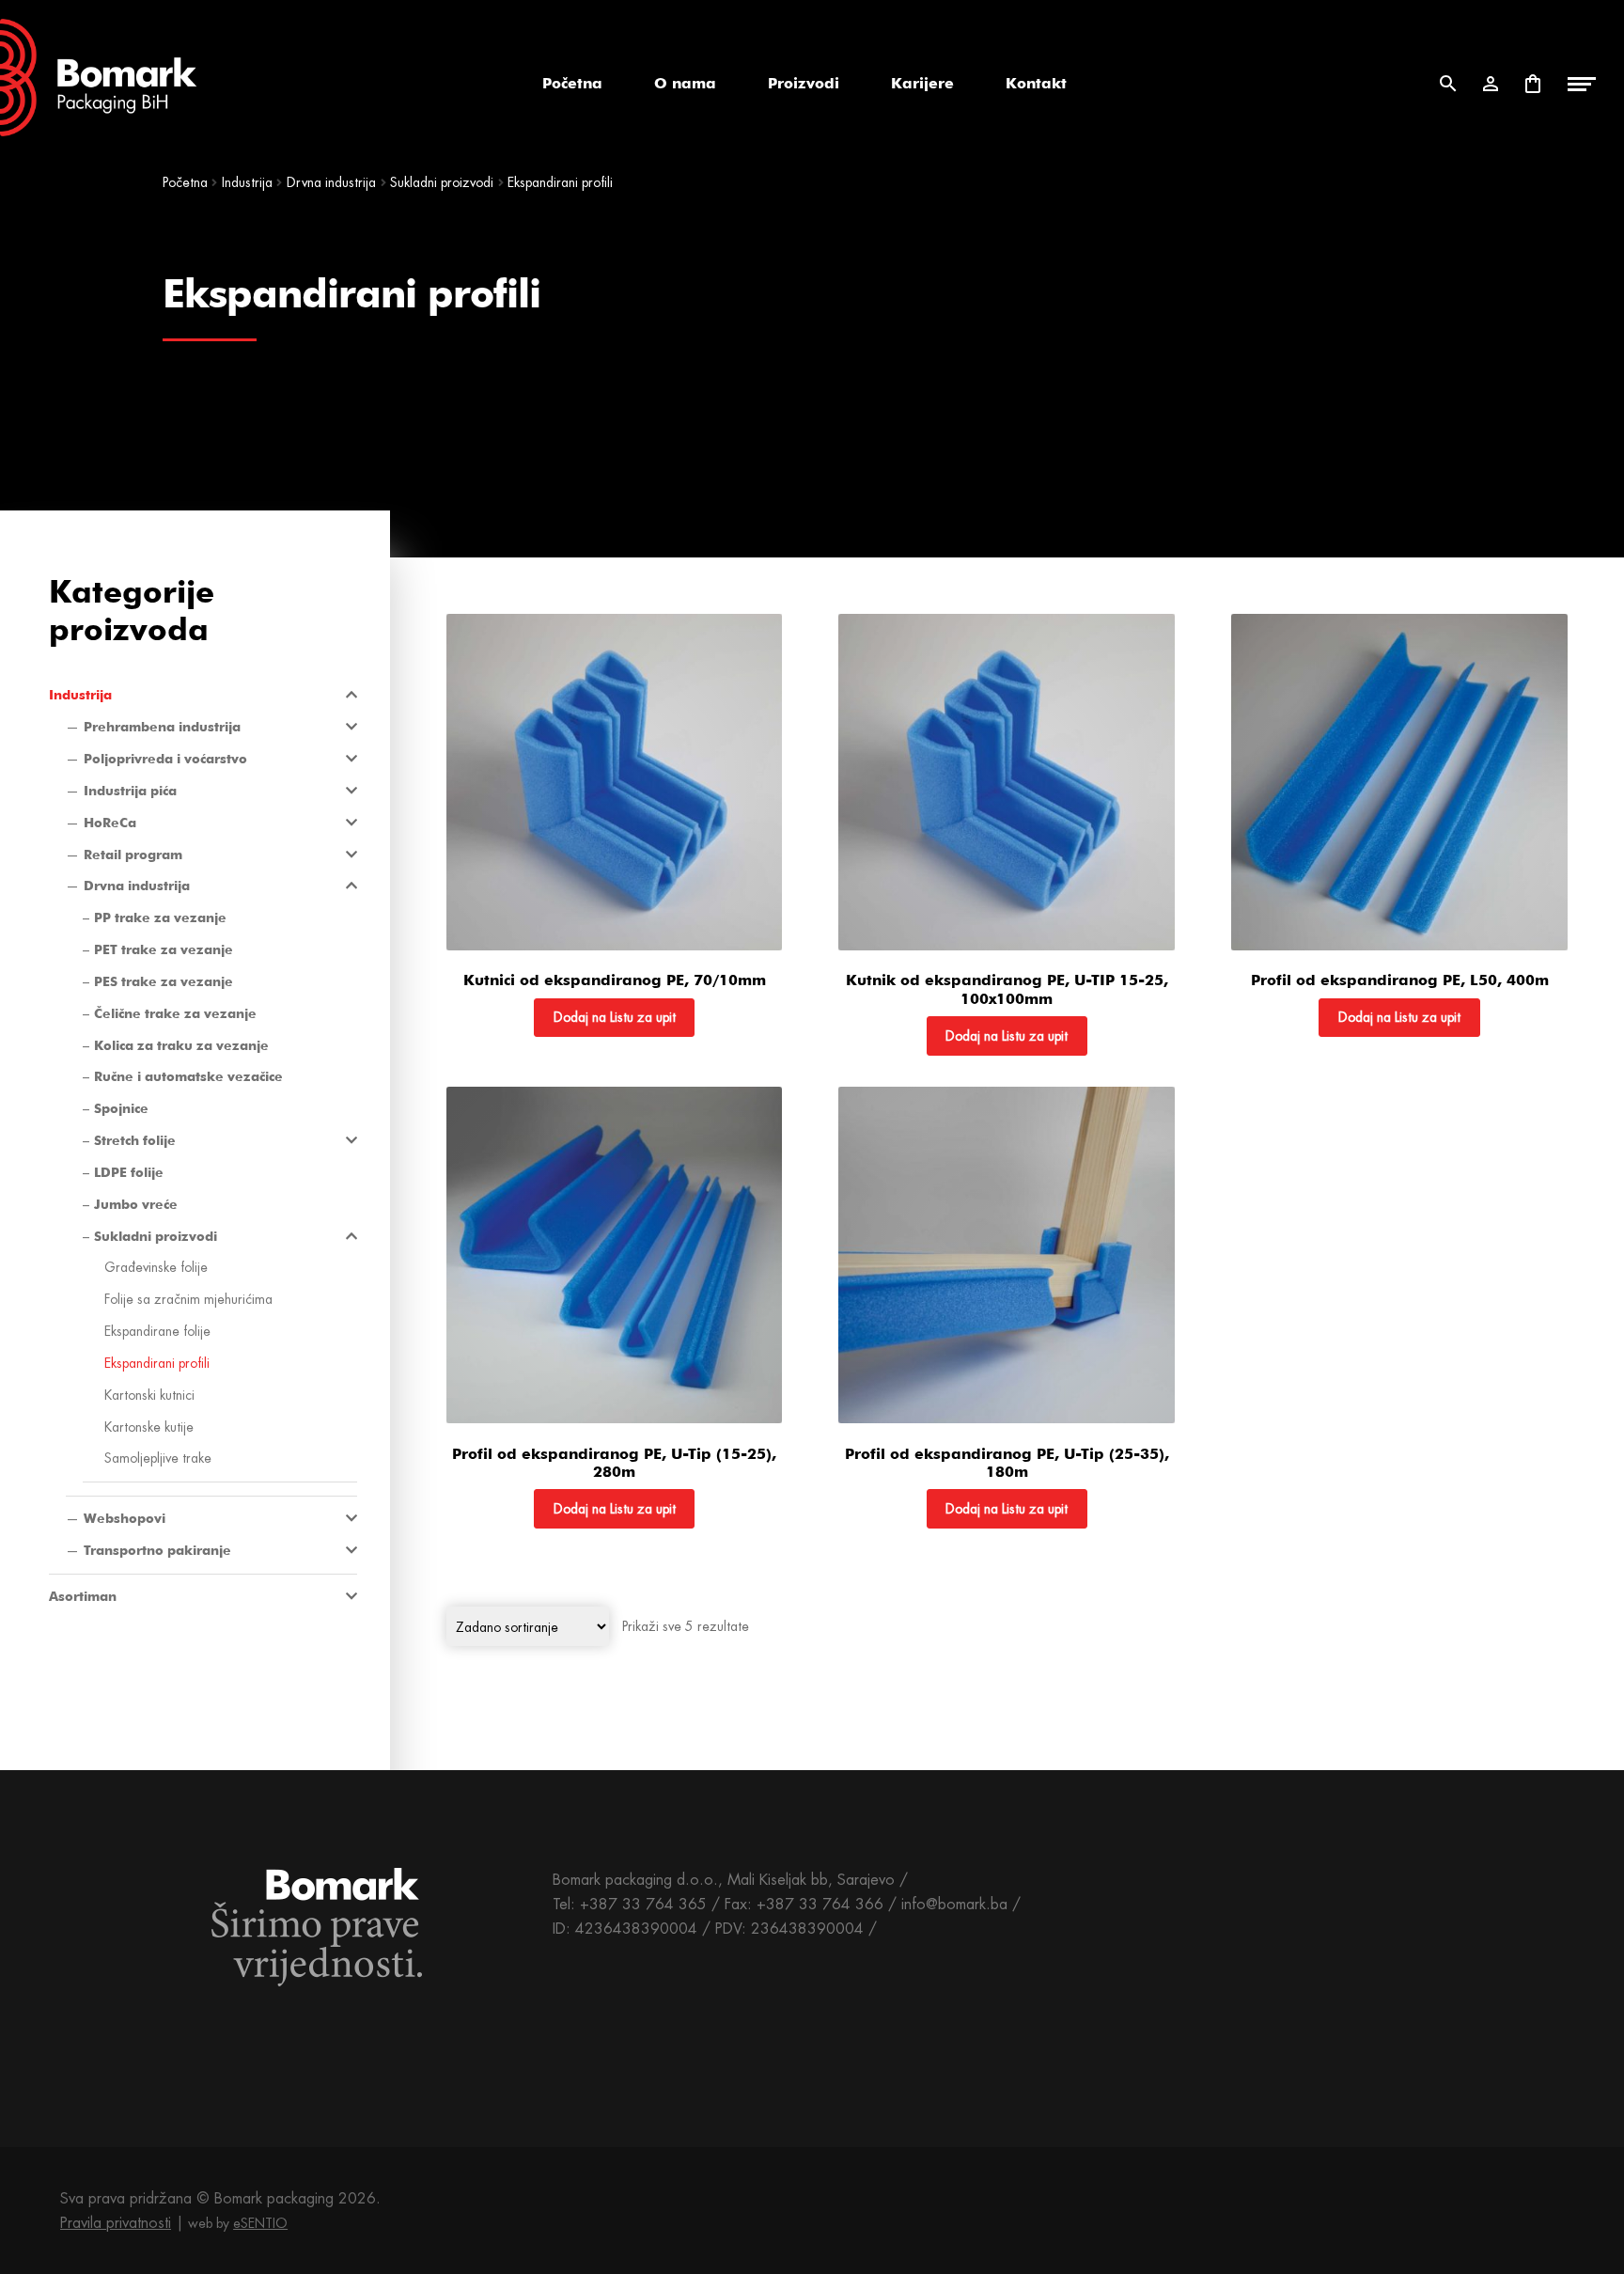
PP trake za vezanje (160, 917)
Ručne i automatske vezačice (188, 1076)
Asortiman (83, 1596)
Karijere (922, 83)
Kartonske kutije (149, 1427)
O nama (685, 83)
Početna (572, 83)
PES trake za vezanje (164, 981)
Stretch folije (135, 1140)
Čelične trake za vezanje (175, 1013)
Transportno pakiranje (157, 1550)
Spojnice (121, 1108)
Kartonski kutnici (149, 1395)
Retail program (133, 855)
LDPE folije (129, 1172)
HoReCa (110, 823)
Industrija (247, 182)
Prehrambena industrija (162, 727)
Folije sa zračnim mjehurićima (188, 1299)
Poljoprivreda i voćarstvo (165, 759)
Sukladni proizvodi (442, 182)
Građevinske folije (156, 1267)
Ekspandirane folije (157, 1331)
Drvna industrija (331, 182)
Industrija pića (130, 791)
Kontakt (1036, 83)
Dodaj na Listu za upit (615, 1017)
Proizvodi (804, 83)
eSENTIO (260, 2223)
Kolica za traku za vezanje (181, 1045)
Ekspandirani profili (157, 1363)
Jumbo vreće (136, 1204)
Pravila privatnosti (116, 2223)
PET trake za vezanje (164, 949)
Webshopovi (125, 1518)
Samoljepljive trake (158, 1458)
